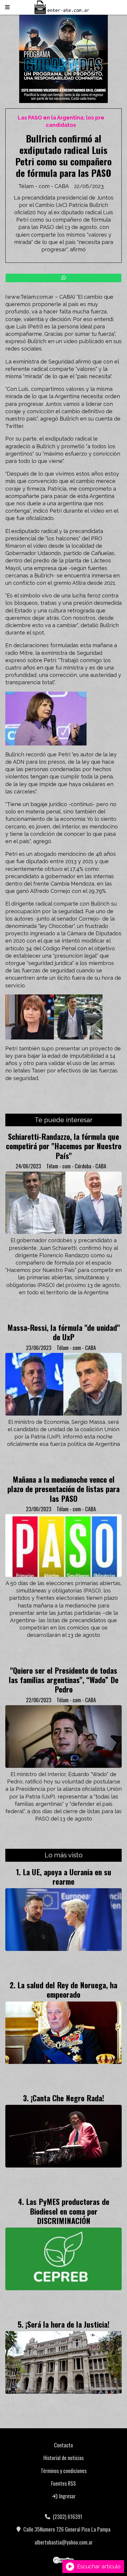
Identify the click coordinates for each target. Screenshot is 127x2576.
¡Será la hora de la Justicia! (67, 2324)
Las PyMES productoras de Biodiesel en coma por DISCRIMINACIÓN (68, 2211)
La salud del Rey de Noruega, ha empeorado (67, 1989)
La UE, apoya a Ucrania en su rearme (67, 1876)
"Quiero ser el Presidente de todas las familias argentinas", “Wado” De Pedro (64, 1680)
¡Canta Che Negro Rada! (67, 2098)
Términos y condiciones (64, 2471)
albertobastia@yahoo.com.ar (64, 2542)
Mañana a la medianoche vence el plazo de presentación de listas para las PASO (63, 1489)
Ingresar (67, 2496)
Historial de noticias (63, 2458)
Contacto (63, 2445)
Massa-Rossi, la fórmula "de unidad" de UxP (64, 1332)
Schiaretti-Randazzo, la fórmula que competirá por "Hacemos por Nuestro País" (64, 1146)
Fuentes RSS (63, 2483)
